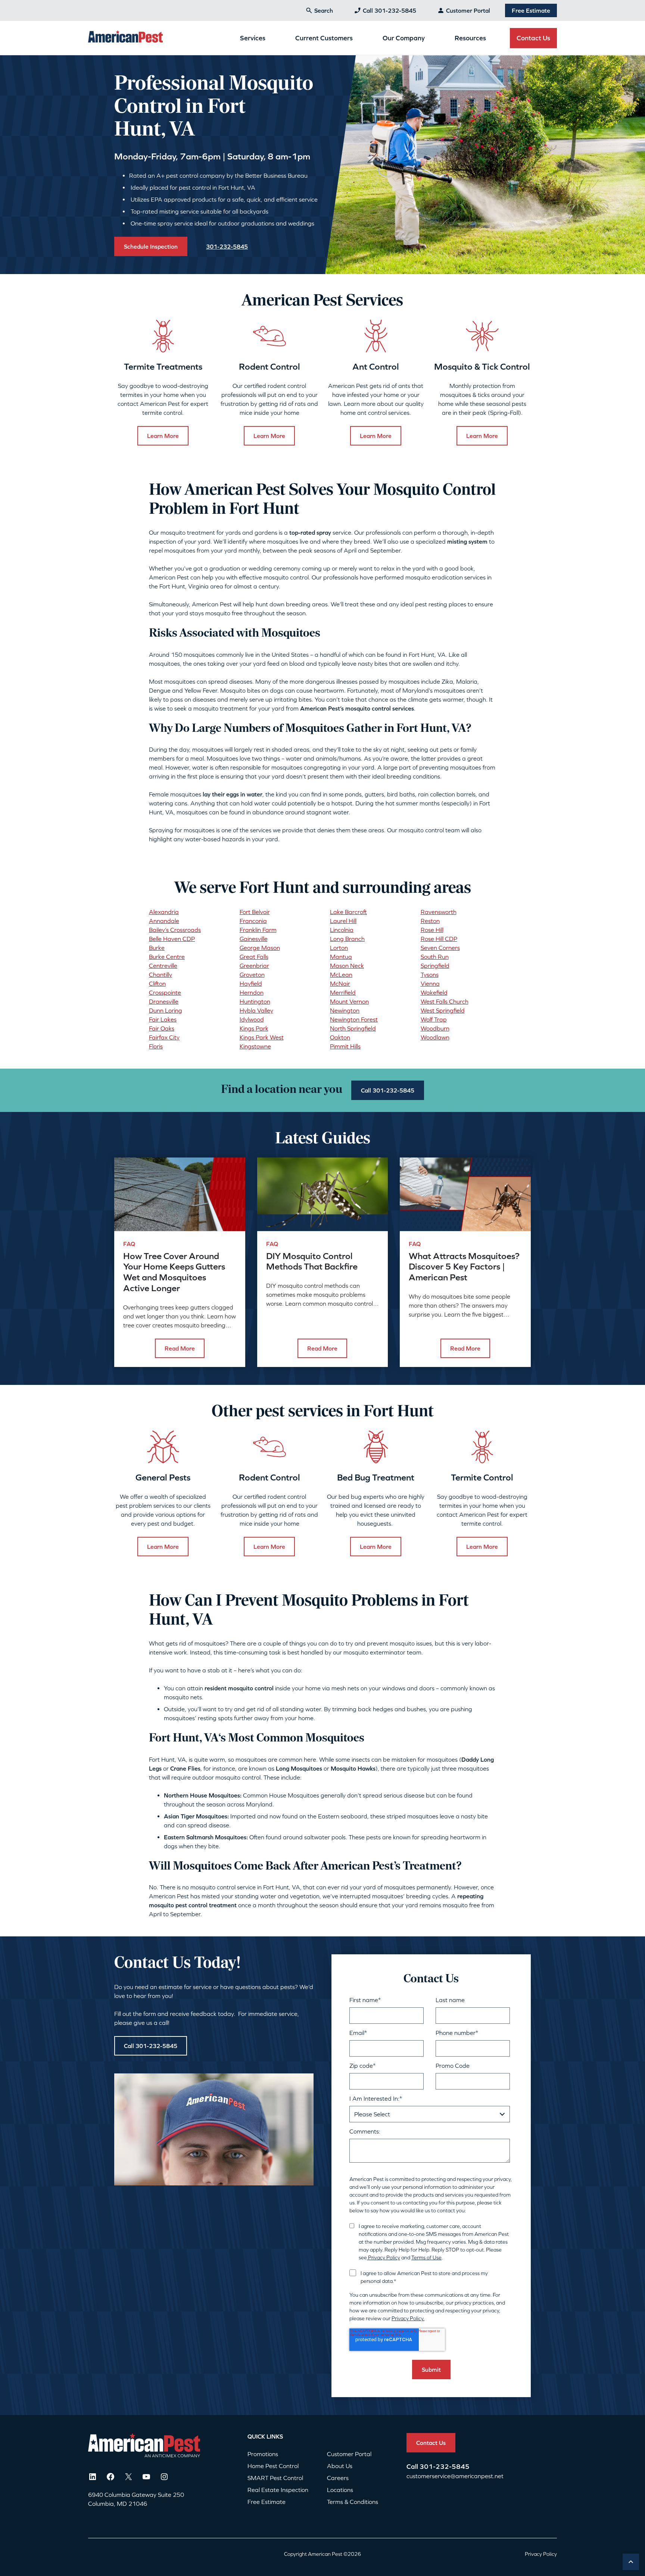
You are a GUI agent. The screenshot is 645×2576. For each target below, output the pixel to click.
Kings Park (254, 1028)
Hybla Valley (256, 1010)
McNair (340, 984)
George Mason (260, 948)
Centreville (163, 966)
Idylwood (252, 1019)
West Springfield (443, 1010)
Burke (157, 948)
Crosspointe (165, 992)
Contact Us (533, 38)
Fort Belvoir (255, 912)
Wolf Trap (434, 1019)
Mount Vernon (349, 1001)
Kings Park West (262, 1037)
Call (413, 2466)
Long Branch (347, 939)
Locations (340, 2490)
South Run (435, 957)
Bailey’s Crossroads (175, 930)
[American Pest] (125, 38)
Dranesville (164, 1001)
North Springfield (353, 1028)
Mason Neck (347, 966)
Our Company (404, 38)
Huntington (255, 1001)
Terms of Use (426, 2258)
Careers (338, 2478)
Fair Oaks (162, 1028)
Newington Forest (354, 1019)
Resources (470, 38)
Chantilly (161, 975)
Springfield (435, 966)
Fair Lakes (163, 1019)
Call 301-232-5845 (390, 10)
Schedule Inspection (151, 246)
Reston (430, 921)
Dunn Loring (166, 1010)
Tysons (430, 975)
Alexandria (164, 912)
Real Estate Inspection (278, 2490)
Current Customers (324, 38)
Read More (180, 1348)
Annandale (164, 921)
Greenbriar (254, 966)
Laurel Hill (343, 921)
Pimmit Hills (345, 1046)
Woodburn (435, 1028)
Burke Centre (167, 957)
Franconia (253, 921)
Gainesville (254, 939)
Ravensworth (439, 912)
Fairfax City (164, 1037)
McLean (341, 975)
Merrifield (343, 992)
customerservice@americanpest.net (455, 2476)
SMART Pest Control (275, 2478)
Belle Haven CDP (172, 939)
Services (253, 38)
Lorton (339, 948)
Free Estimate (531, 10)
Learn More (163, 436)
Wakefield (434, 992)
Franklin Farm (258, 930)
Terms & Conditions (353, 2502)
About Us (340, 2466)
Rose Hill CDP (439, 939)
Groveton (252, 975)
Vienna (430, 984)
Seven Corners (440, 948)
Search (324, 10)
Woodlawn (435, 1037)
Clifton (157, 984)
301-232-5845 (445, 2466)
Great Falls (254, 957)
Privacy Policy (384, 2258)
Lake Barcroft (348, 912)
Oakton (340, 1037)
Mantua (341, 957)
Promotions (263, 2454)
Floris (156, 1046)
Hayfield (251, 984)
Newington (345, 1010)
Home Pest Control (273, 2466)
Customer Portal (468, 10)
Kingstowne (255, 1046)
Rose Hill (432, 930)
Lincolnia (342, 930)
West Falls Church (445, 1001)
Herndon (252, 992)
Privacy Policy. (408, 2318)
